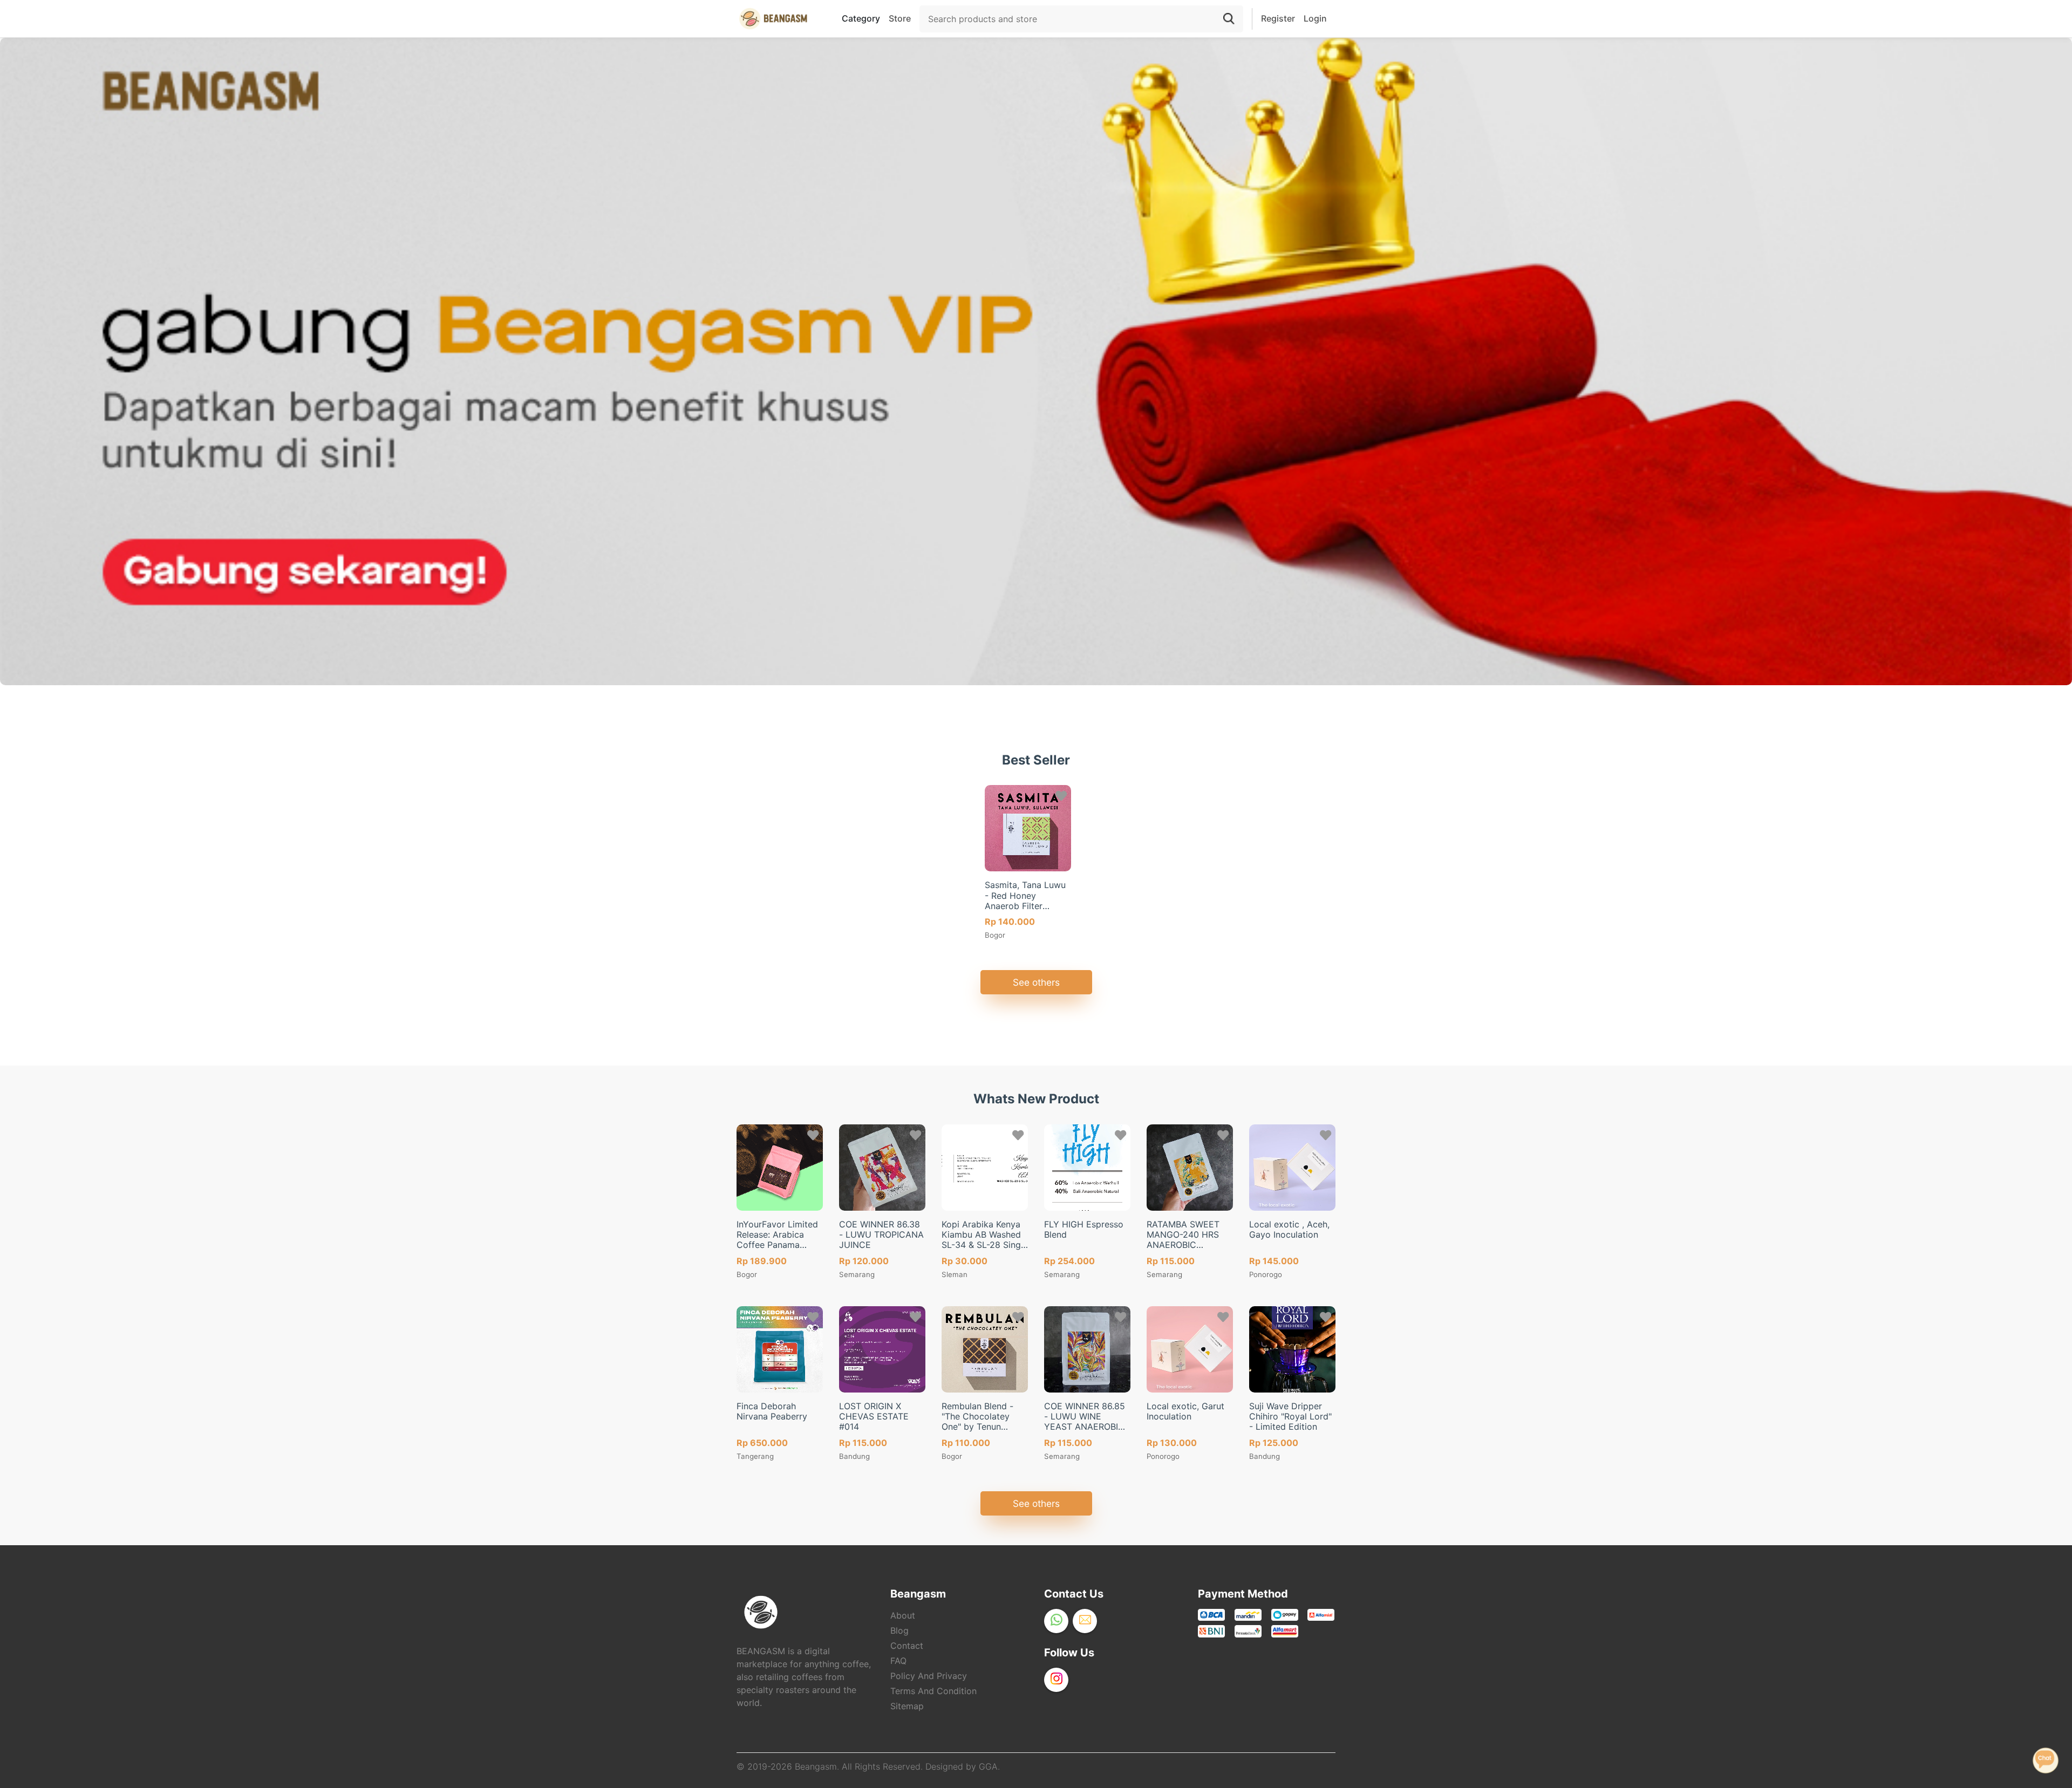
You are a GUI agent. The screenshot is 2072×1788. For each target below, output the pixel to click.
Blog (899, 1630)
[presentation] (750, 1299)
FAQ (898, 1661)
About (903, 1615)
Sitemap (907, 1706)
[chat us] (2046, 1759)
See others (1036, 982)
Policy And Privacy (929, 1676)
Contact (907, 1646)
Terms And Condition (933, 1691)
